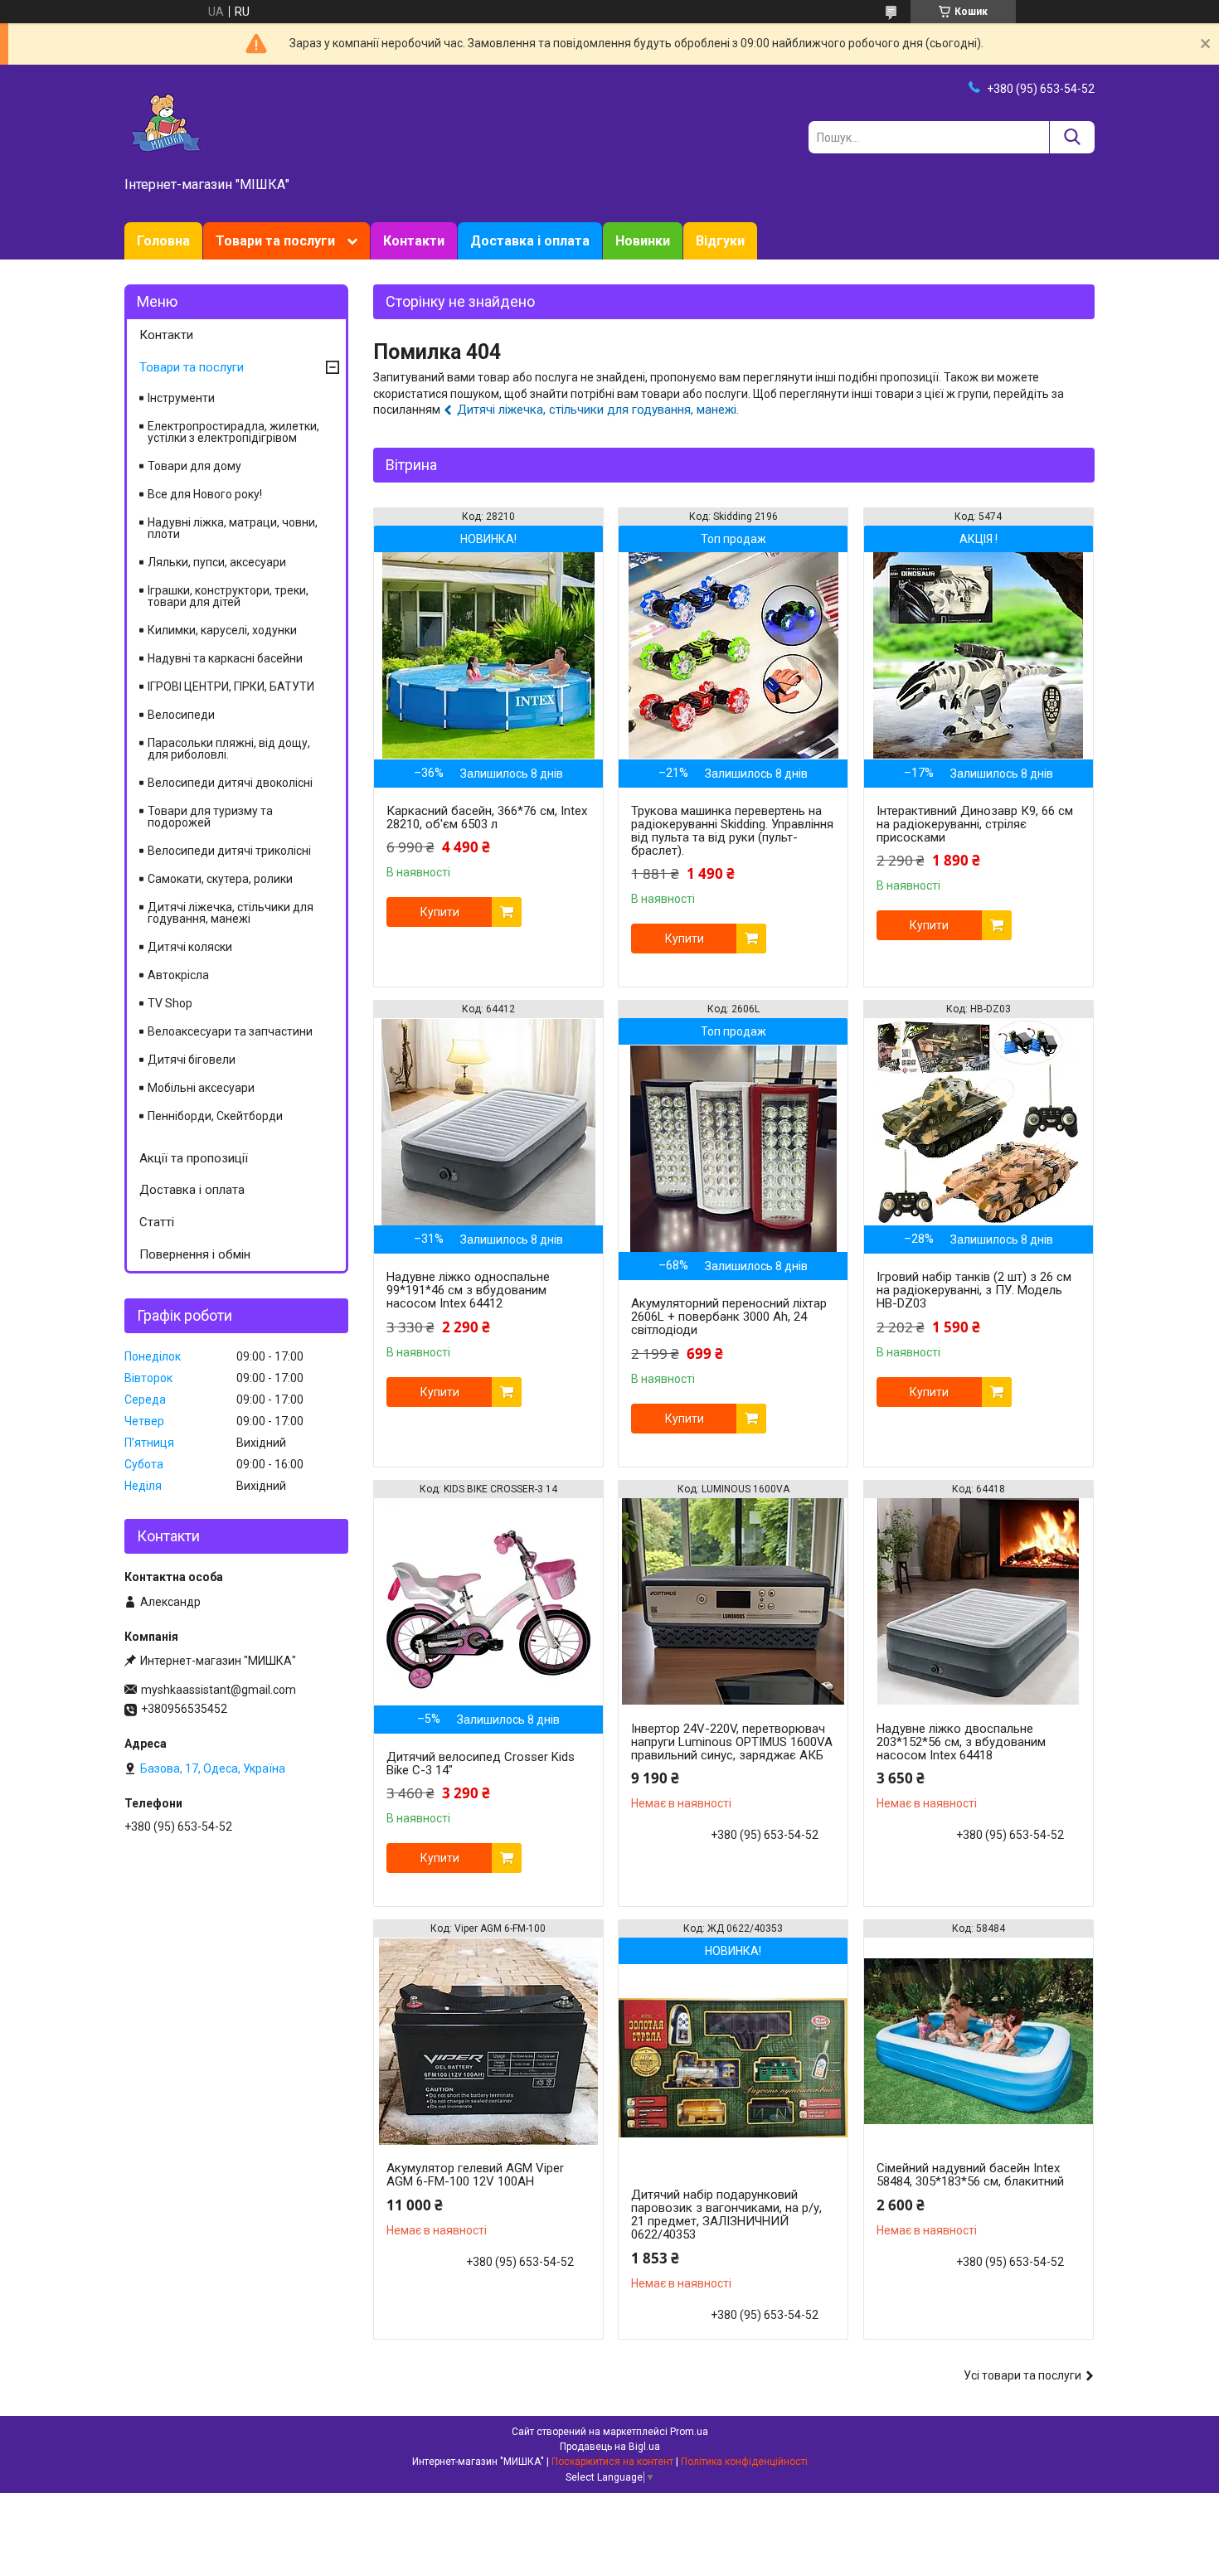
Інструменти (181, 398)
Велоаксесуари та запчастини (230, 1031)
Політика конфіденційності (744, 2462)
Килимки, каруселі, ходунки (222, 630)
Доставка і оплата (530, 241)
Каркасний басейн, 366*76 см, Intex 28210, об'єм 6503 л (487, 817)
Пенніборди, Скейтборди (215, 1116)
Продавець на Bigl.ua (610, 2447)
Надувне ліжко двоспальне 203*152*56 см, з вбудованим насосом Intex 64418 (961, 1742)
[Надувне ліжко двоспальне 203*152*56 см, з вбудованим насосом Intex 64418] (979, 1602)
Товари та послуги (275, 241)
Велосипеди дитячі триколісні (229, 851)
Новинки (643, 241)
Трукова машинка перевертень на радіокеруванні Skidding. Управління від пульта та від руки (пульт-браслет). (732, 831)
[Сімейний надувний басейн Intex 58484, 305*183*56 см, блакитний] (979, 2041)
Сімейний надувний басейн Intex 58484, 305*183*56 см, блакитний (970, 2175)
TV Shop (170, 1003)
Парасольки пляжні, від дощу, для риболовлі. (229, 749)
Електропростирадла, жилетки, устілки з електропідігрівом (233, 432)
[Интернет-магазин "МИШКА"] (166, 122)
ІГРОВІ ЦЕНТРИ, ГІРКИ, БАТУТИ (231, 686)
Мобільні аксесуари (201, 1088)
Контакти (414, 241)
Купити (440, 912)
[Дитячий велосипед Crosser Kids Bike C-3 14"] (488, 1602)
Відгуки (720, 241)
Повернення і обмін (195, 1254)
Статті (157, 1222)
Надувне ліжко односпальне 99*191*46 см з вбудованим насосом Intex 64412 (468, 1290)
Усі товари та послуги (1022, 2375)
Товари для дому (194, 466)
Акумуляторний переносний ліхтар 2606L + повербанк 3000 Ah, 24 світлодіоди (729, 1317)
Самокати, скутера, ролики (220, 879)
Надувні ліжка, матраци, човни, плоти (233, 528)
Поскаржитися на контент (612, 2462)
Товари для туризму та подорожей (210, 817)
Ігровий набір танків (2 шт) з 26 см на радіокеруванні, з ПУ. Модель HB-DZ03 (974, 1290)
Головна (163, 241)
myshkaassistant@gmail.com (219, 1690)
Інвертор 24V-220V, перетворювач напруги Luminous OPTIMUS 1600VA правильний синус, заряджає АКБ (732, 1742)
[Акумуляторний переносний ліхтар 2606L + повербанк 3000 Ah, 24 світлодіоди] (733, 1148)
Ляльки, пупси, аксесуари (217, 562)
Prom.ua (689, 2432)
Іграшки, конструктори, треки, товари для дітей (228, 596)
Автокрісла (178, 975)
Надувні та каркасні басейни (225, 658)
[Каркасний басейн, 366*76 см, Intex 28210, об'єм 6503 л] (488, 656)
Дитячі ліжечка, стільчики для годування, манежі (597, 410)
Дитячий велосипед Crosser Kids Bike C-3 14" (481, 1763)
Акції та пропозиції (194, 1158)
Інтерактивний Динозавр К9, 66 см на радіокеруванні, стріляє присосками (975, 824)
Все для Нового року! (205, 494)
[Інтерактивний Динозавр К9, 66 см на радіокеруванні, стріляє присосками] (979, 656)
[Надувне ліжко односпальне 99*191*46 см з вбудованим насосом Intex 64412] (488, 1122)
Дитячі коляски (190, 947)
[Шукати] (1072, 137)
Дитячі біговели (192, 1060)
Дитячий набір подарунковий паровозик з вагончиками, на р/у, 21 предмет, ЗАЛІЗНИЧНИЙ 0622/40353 (726, 2215)
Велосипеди (181, 715)
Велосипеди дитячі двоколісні (230, 783)
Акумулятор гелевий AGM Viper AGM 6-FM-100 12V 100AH (475, 2175)
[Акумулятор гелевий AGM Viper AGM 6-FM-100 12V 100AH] (488, 2041)
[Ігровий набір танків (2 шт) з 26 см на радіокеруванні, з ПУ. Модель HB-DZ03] (979, 1122)
